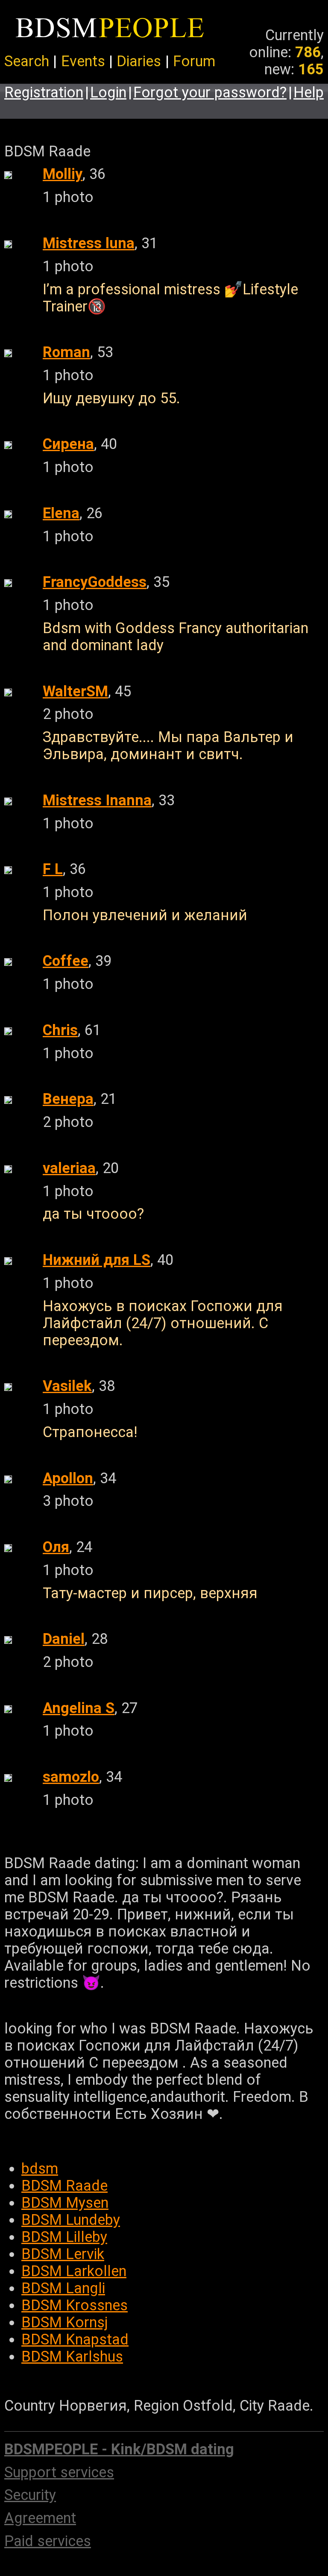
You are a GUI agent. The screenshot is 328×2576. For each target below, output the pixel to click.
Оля (56, 1547)
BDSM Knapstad (75, 2339)
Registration (44, 92)
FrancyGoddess (95, 582)
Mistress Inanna (97, 800)
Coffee (66, 961)
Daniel (64, 1639)
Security (30, 2495)
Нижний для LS (97, 1260)
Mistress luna (89, 243)
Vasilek (67, 1386)
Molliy (63, 174)
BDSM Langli (63, 2288)
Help (309, 92)
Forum (194, 61)
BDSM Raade (64, 2186)
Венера (68, 1099)
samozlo (71, 1777)
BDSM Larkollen (74, 2271)
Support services (59, 2472)
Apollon (68, 1478)
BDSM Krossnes (75, 2305)
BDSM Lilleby (64, 2237)
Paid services (48, 2541)
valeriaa (69, 1168)
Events (83, 61)
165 (311, 69)
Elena (61, 513)
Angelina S (79, 1708)
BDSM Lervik (63, 2254)
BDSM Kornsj (65, 2322)
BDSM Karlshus (72, 2356)
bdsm (40, 2168)
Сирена (68, 444)
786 (308, 52)
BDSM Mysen (65, 2203)
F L (53, 869)
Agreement (40, 2518)
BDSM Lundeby (71, 2220)
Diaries (139, 61)
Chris (60, 1030)
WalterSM (75, 691)
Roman (66, 352)
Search (27, 61)
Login (108, 92)
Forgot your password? (210, 92)
